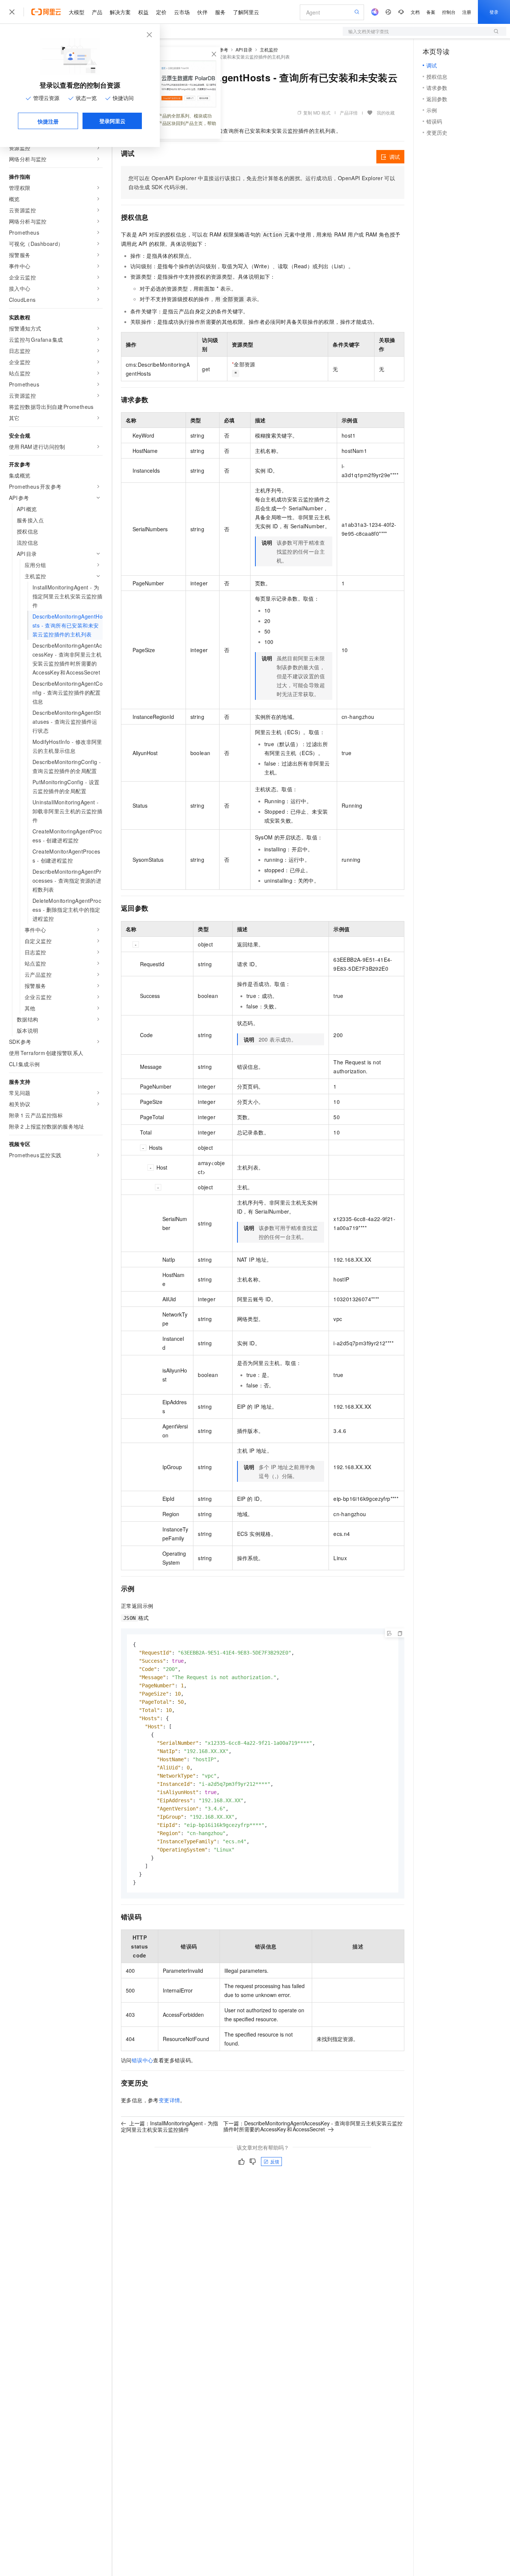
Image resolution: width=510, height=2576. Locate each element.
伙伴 (202, 12)
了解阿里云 (246, 12)
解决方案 (120, 12)
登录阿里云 (112, 121)
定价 (161, 12)
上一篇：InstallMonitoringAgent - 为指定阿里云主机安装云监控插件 (170, 2126)
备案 (431, 12)
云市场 (182, 12)
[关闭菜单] (12, 12)
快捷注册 (48, 121)
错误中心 (143, 2060)
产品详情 (349, 112)
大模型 (77, 12)
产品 (97, 12)
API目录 (244, 49)
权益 (143, 12)
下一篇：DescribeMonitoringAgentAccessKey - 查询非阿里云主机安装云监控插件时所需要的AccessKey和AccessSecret (313, 2126)
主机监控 (269, 49)
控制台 (449, 12)
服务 (220, 12)
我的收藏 (386, 112)
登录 (494, 12)
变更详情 (170, 2100)
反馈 (275, 2161)
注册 (467, 12)
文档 (415, 12)
